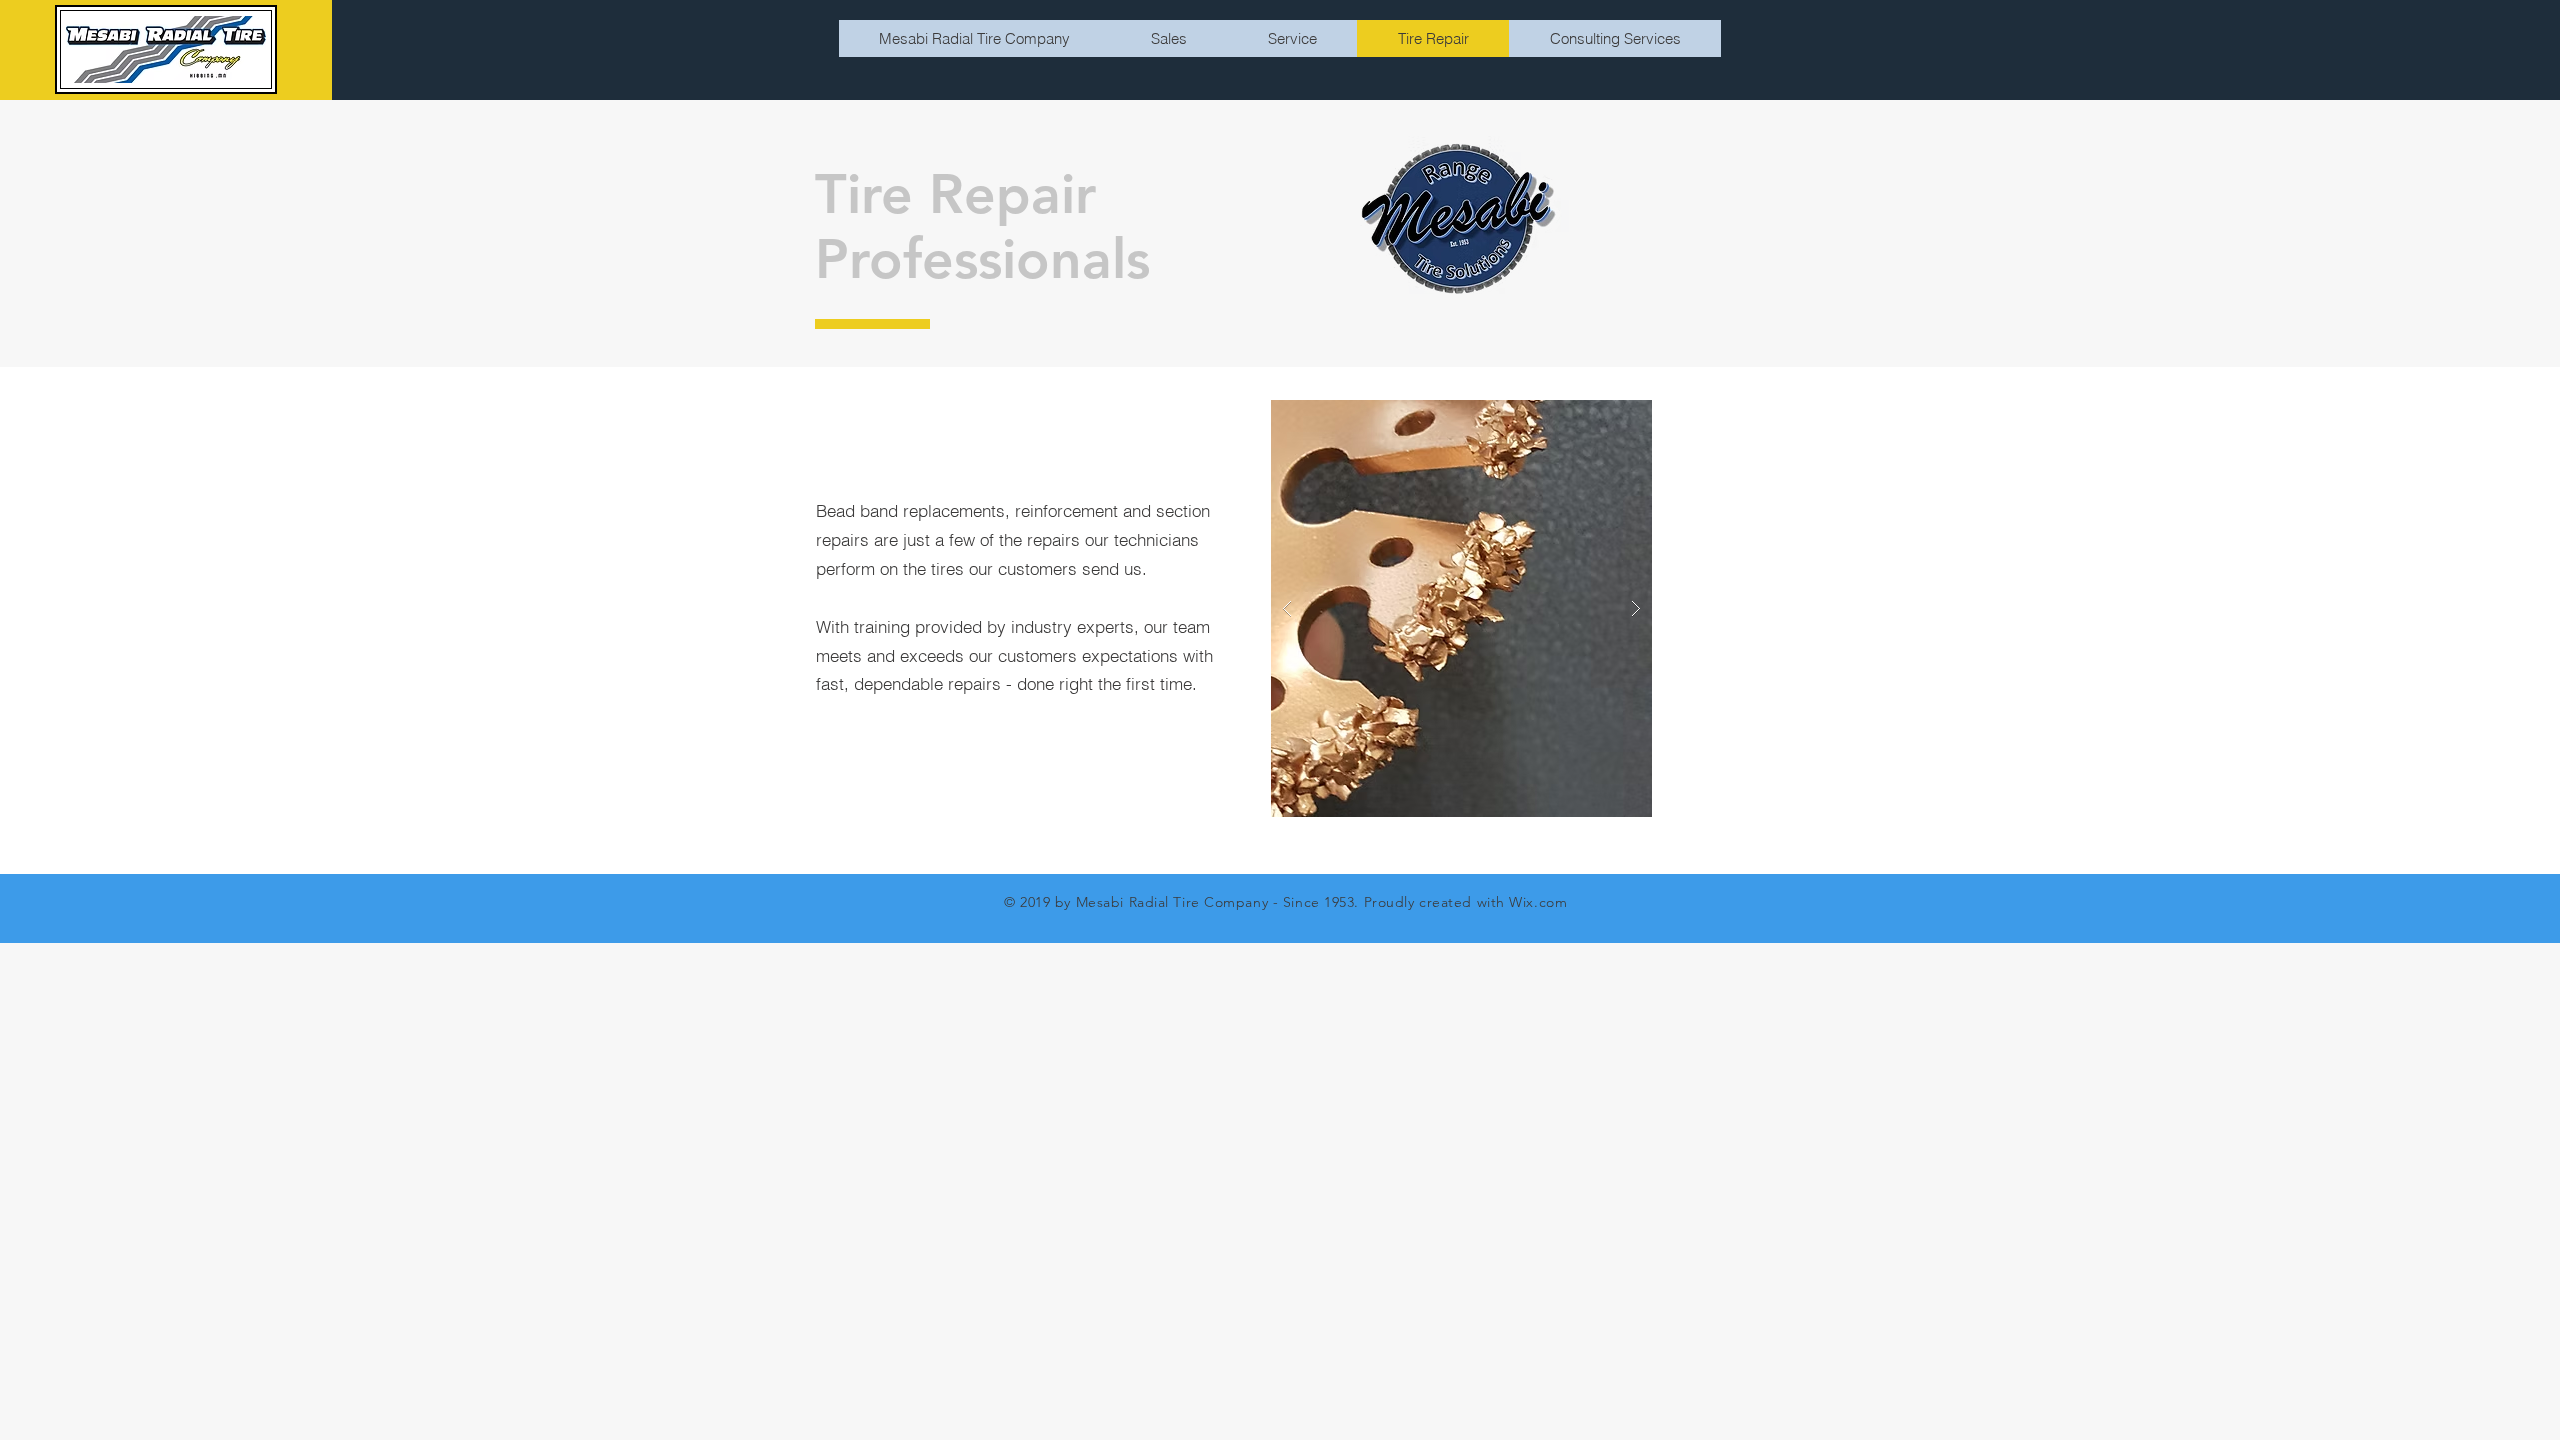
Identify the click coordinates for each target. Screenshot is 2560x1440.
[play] (1605, 416)
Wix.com (1538, 902)
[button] (1460, 608)
